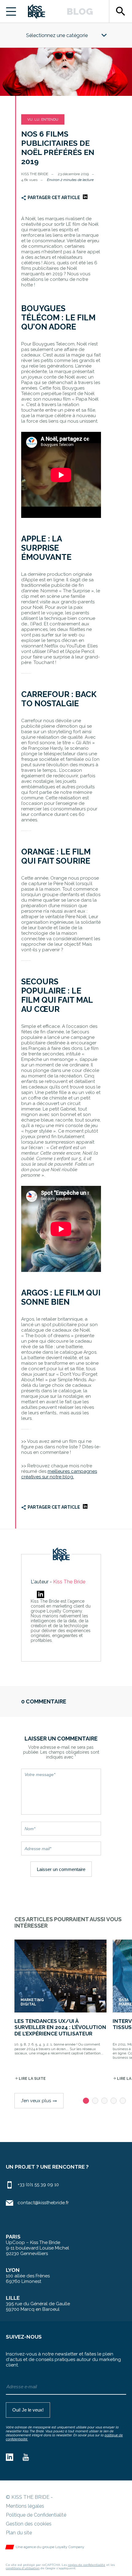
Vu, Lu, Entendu (43, 119)
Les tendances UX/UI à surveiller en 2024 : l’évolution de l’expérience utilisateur (60, 2027)
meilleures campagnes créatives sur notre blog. (59, 1474)
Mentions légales (25, 2506)
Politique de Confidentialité (36, 2515)
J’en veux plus (39, 2101)
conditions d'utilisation (23, 2568)
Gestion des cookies (29, 2524)
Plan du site (19, 2533)
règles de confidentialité (87, 2565)
